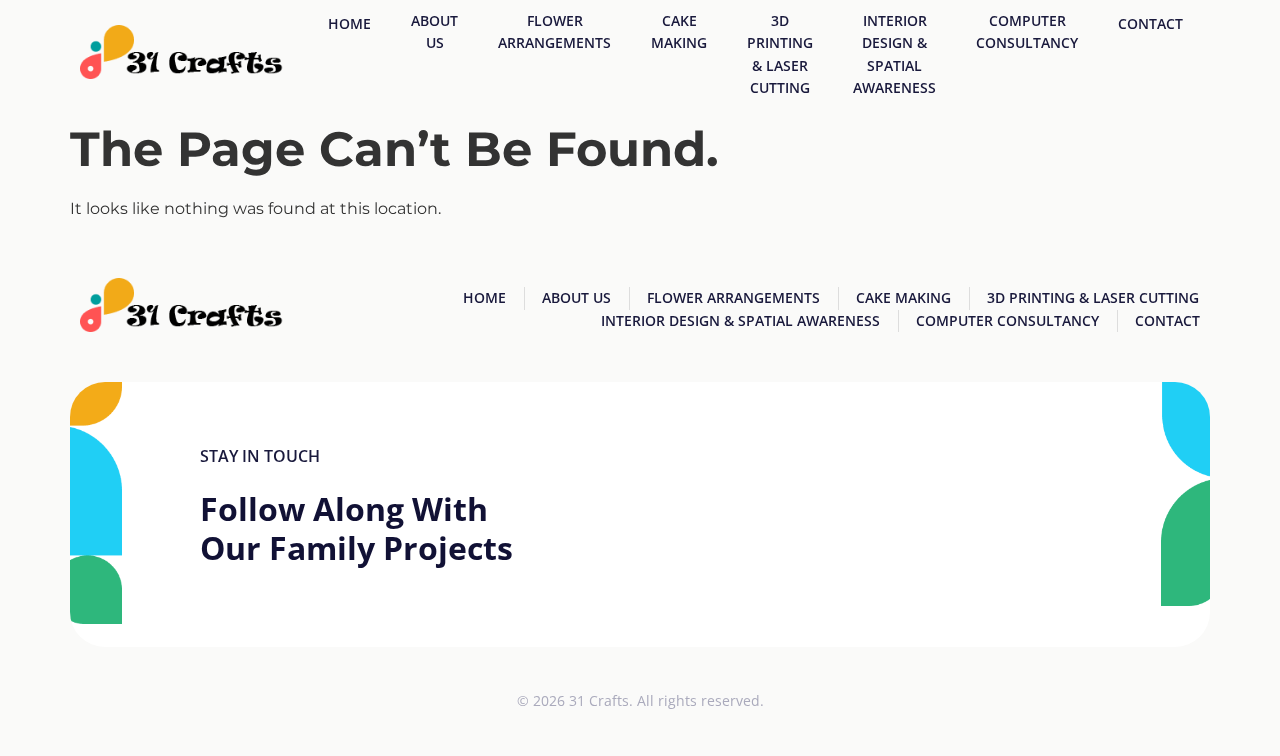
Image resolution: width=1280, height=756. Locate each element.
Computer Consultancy (1027, 31)
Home (349, 23)
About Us (434, 31)
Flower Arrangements (554, 31)
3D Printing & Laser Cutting (780, 54)
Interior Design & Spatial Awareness (894, 54)
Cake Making (679, 31)
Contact (1150, 23)
